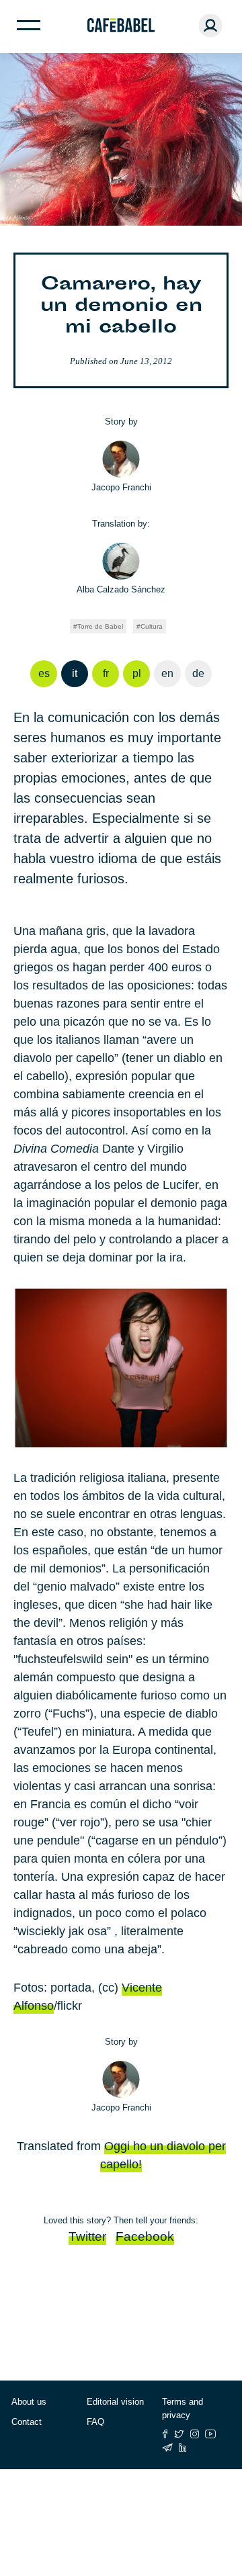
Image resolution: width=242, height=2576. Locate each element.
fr (106, 673)
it (75, 673)
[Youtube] (211, 2434)
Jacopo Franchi (121, 487)
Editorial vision (115, 2402)
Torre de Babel (100, 626)
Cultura (152, 626)
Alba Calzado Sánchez (121, 589)
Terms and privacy (183, 2408)
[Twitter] (179, 2434)
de (198, 673)
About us (29, 2402)
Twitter (87, 2236)
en (167, 673)
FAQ (95, 2422)
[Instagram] (195, 2434)
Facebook (145, 2236)
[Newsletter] (167, 2447)
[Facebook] (165, 2434)
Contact (27, 2422)
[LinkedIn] (183, 2447)
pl (137, 673)
